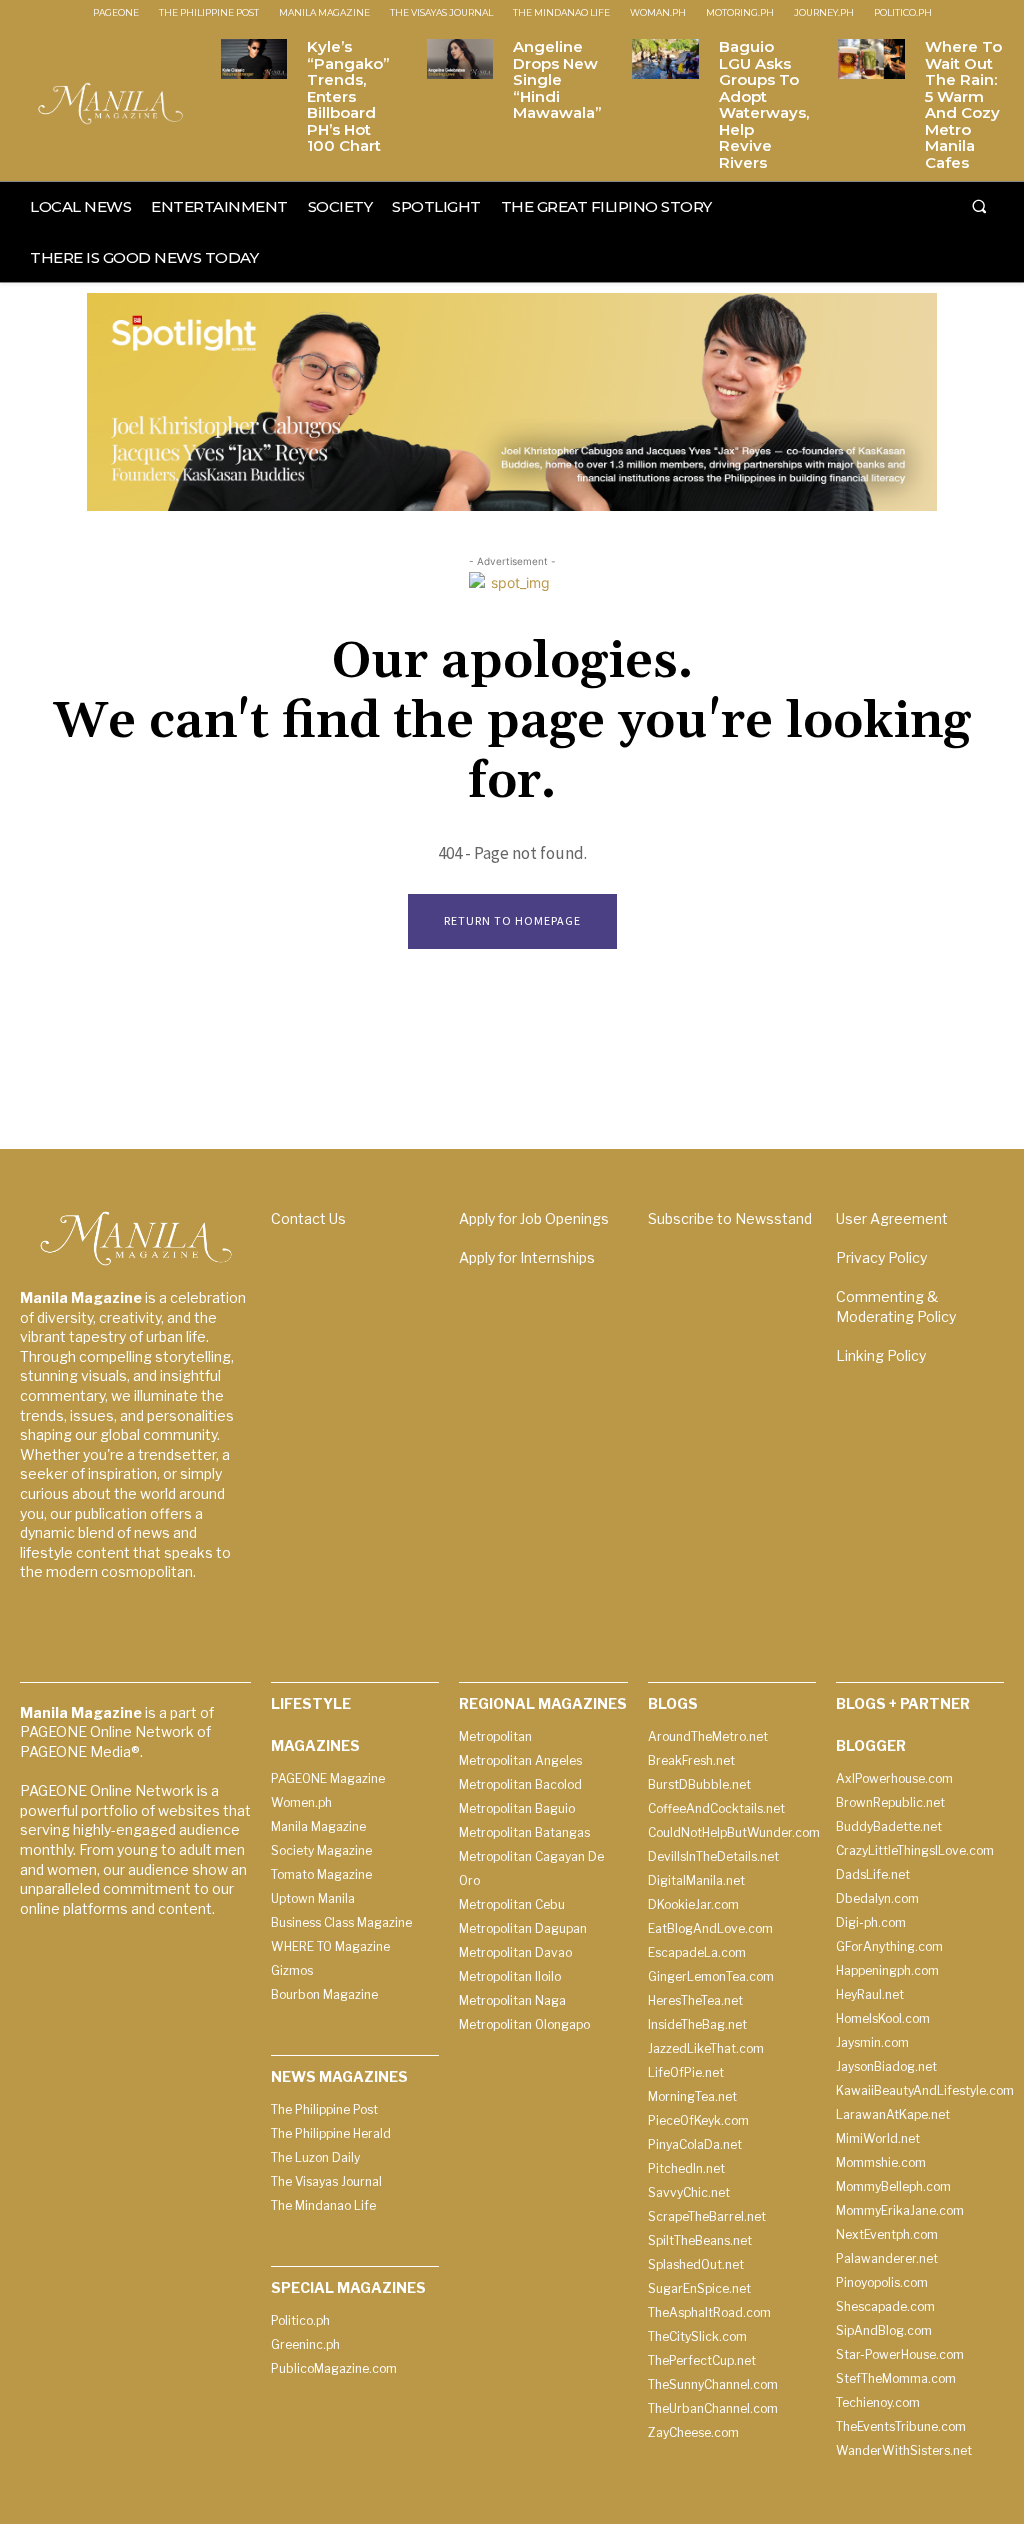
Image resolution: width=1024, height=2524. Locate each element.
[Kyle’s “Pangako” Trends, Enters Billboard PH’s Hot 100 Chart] (254, 59)
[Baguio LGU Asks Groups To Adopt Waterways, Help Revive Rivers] (665, 59)
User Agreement (892, 1218)
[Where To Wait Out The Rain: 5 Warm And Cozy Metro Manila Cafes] (871, 59)
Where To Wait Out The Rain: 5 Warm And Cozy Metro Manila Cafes (963, 104)
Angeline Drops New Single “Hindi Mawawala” (557, 79)
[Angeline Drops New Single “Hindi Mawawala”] (460, 59)
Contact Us (308, 1218)
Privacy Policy (881, 1257)
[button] (979, 206)
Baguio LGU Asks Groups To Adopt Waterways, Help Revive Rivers (764, 104)
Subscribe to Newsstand (730, 1218)
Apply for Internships (527, 1257)
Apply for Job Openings (534, 1218)
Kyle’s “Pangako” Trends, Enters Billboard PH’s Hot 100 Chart (348, 96)
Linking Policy (881, 1355)
